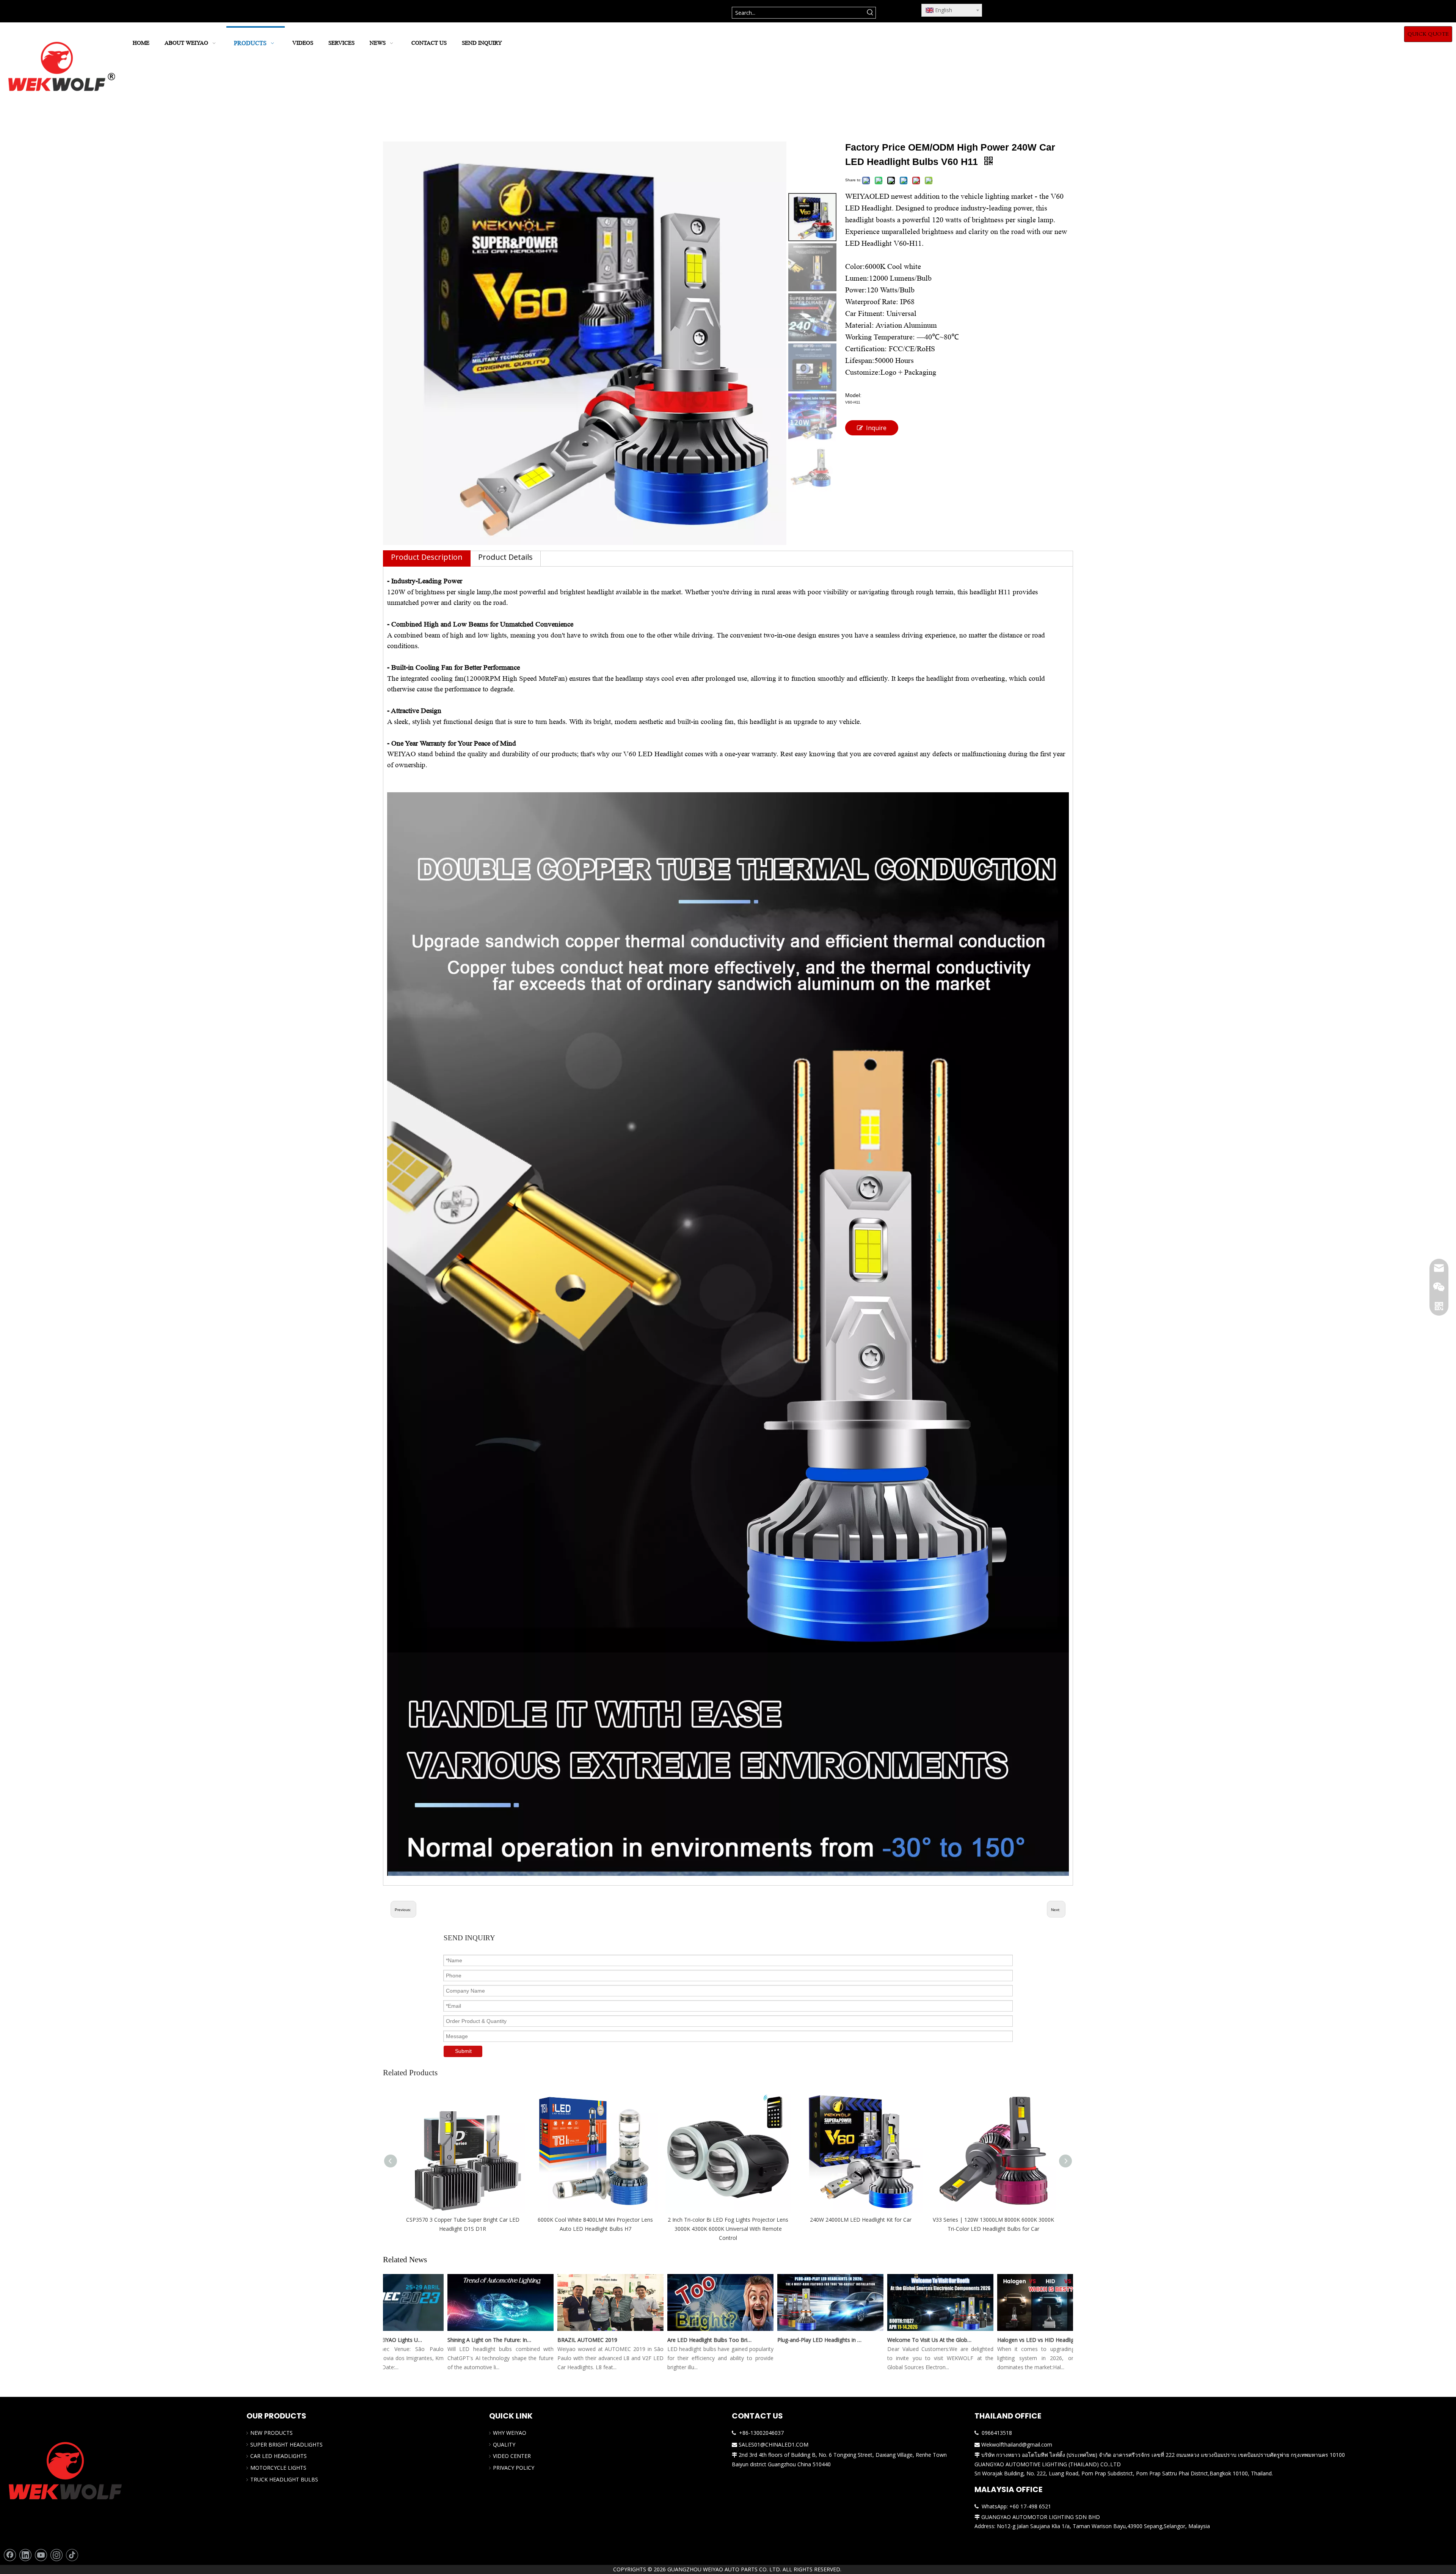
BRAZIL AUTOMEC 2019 (529, 2340)
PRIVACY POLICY (514, 2468)
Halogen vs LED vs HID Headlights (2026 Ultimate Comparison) (982, 2340)
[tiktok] (72, 2555)
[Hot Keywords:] (870, 13)
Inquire (876, 428)
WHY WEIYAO (510, 2433)
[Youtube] (41, 2555)
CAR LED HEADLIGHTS (278, 2456)
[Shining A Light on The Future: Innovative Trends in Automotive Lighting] (442, 2331)
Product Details (505, 557)
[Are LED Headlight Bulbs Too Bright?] (662, 2331)
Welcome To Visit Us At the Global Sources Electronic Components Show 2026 (872, 2340)
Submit (463, 2051)
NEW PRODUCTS (271, 2433)
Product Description (427, 557)
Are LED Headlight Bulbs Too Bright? (652, 2340)
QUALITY (504, 2444)
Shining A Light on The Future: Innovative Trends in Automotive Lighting (432, 2340)
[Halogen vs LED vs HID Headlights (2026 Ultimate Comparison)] (992, 2331)
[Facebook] (10, 2555)
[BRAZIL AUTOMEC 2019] (552, 2331)
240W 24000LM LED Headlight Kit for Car (861, 2220)
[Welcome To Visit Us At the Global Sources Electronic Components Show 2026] (882, 2331)
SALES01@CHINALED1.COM (773, 2444)
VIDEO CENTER (512, 2456)
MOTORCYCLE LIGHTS (278, 2468)
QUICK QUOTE (1428, 34)
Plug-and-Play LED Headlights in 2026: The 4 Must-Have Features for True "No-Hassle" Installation (762, 2340)
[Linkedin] (25, 2555)
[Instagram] (56, 2555)
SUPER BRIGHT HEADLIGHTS (286, 2444)
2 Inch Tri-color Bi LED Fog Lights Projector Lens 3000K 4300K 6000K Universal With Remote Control (728, 2229)
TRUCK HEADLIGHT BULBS (284, 2479)
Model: (853, 395)
